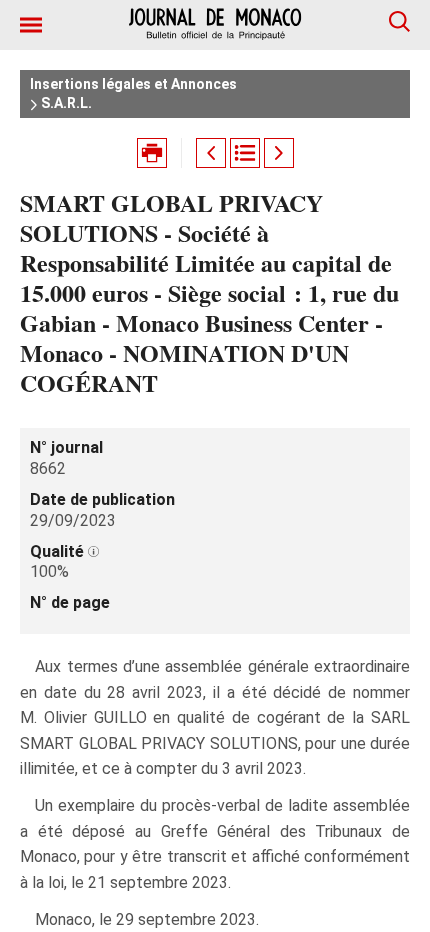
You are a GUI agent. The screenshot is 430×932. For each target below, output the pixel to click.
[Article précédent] (211, 153)
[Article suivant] (279, 153)
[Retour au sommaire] (245, 153)
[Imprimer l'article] (152, 153)
